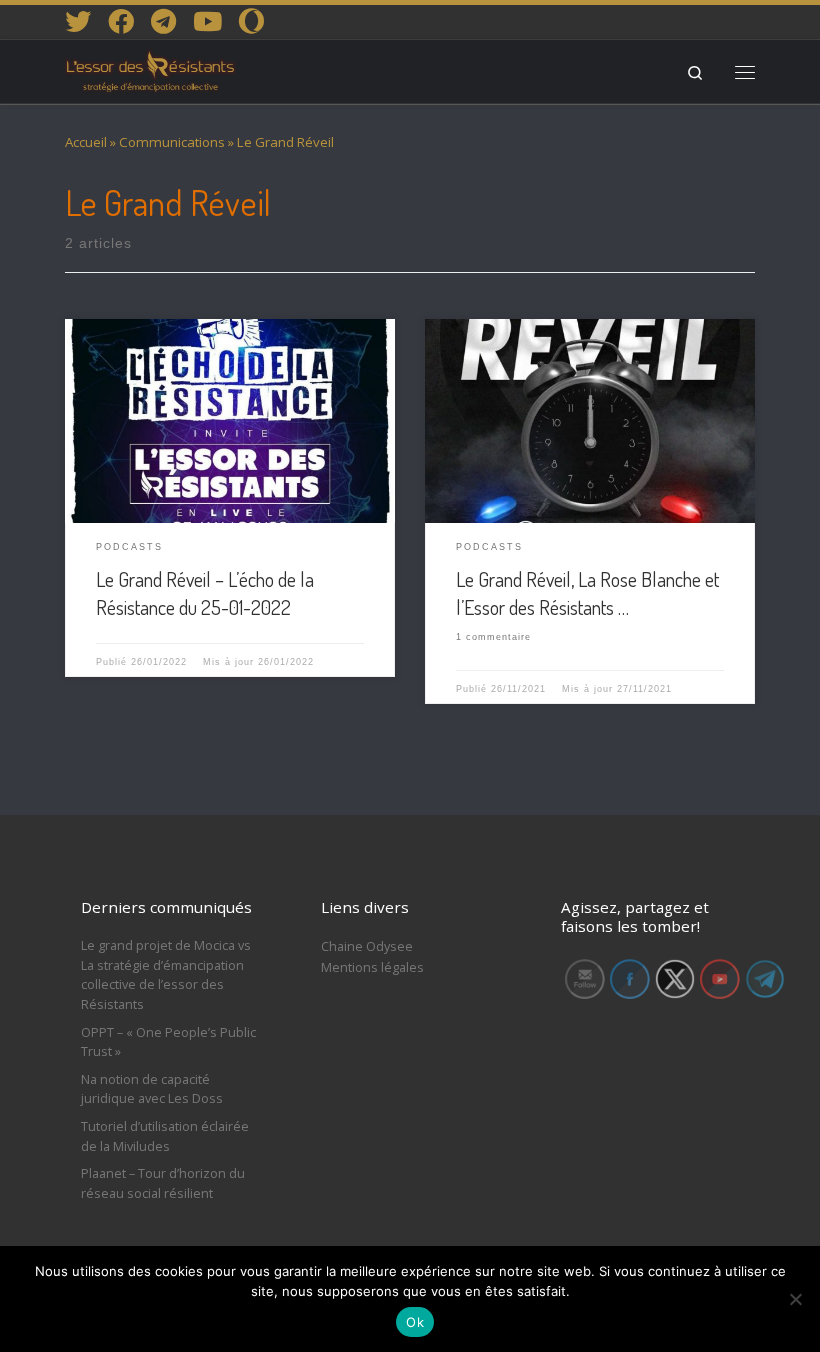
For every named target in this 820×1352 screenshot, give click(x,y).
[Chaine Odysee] (251, 21)
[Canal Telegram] (163, 21)
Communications (172, 142)
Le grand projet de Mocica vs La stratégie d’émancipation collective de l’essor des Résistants (166, 974)
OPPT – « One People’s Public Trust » (168, 1042)
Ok (415, 1322)
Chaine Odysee (367, 946)
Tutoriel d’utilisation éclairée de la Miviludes (165, 1136)
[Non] (795, 1299)
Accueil (86, 142)
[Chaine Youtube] (207, 21)
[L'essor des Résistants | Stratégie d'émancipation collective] (150, 68)
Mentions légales (372, 967)
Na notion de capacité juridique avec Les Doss (152, 1089)
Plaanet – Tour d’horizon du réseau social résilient (163, 1183)
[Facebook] (121, 21)
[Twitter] (78, 21)
